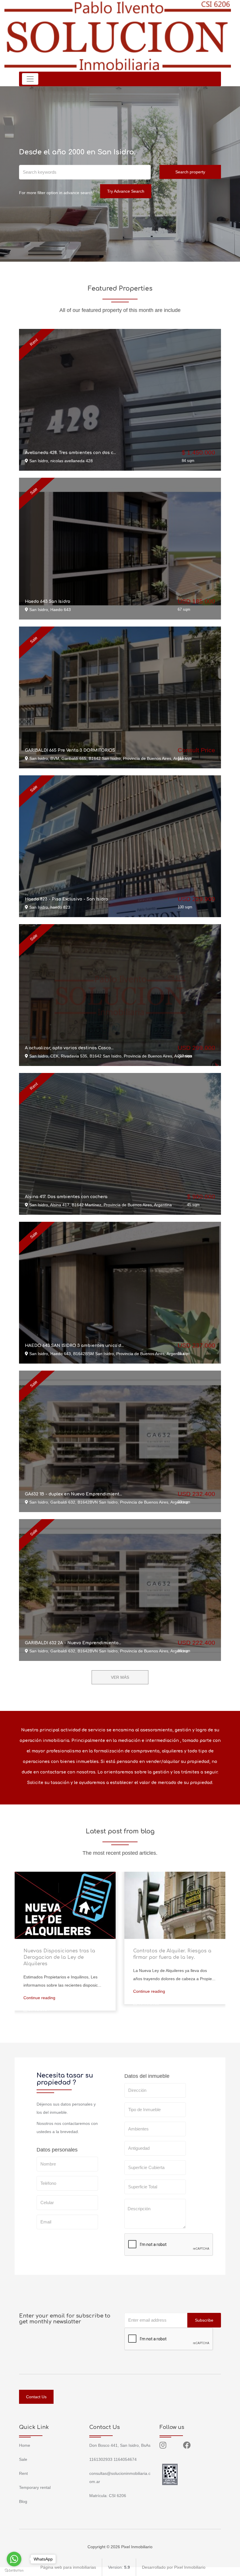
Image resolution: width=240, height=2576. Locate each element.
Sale (23, 2459)
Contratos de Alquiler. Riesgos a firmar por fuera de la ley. (172, 1954)
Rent (23, 2473)
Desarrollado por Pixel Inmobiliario (174, 2567)
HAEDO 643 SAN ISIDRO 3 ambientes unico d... (74, 1346)
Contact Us (36, 2397)
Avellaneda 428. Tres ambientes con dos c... (70, 453)
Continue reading (39, 1998)
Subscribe (204, 2320)
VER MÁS (120, 1677)
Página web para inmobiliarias (68, 2567)
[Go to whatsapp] (14, 2559)
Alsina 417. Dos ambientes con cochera (66, 1197)
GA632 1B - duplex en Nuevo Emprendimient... (73, 1494)
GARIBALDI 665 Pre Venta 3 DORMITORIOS (70, 750)
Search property (190, 172)
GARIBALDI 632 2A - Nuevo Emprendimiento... (73, 1643)
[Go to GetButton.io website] (14, 2570)
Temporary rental (35, 2487)
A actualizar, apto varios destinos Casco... (69, 1048)
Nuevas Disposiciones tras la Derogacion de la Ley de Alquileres (59, 1957)
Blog (23, 2501)
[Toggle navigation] (30, 79)
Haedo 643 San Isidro (48, 602)
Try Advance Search (126, 191)
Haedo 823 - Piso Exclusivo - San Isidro (66, 899)
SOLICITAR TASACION (153, 2263)
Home (25, 2445)
